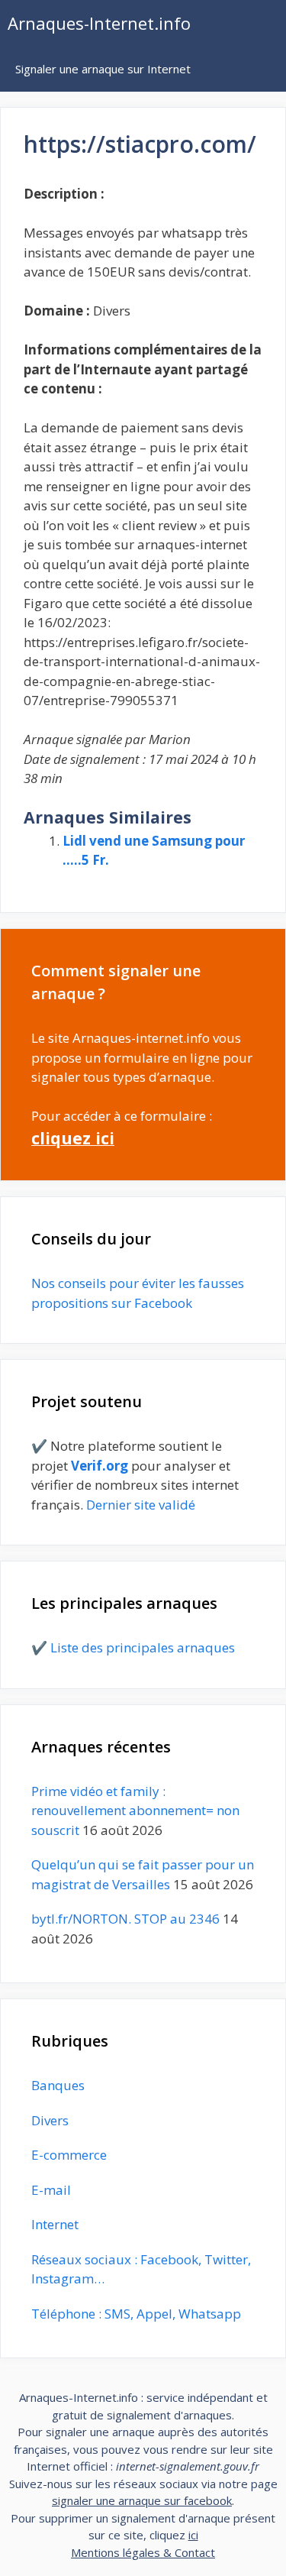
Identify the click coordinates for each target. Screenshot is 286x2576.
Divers (50, 2120)
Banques (58, 2085)
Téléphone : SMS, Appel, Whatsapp (136, 2314)
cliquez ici (73, 1138)
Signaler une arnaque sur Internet (103, 69)
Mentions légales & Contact (143, 2552)
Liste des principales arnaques (143, 1647)
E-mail (51, 2190)
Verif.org (100, 1466)
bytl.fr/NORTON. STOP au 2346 (125, 1919)
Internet (55, 2224)
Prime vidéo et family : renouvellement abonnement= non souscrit (135, 1811)
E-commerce (69, 2155)
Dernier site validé (141, 1505)
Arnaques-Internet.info (99, 23)
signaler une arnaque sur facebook (142, 2500)
